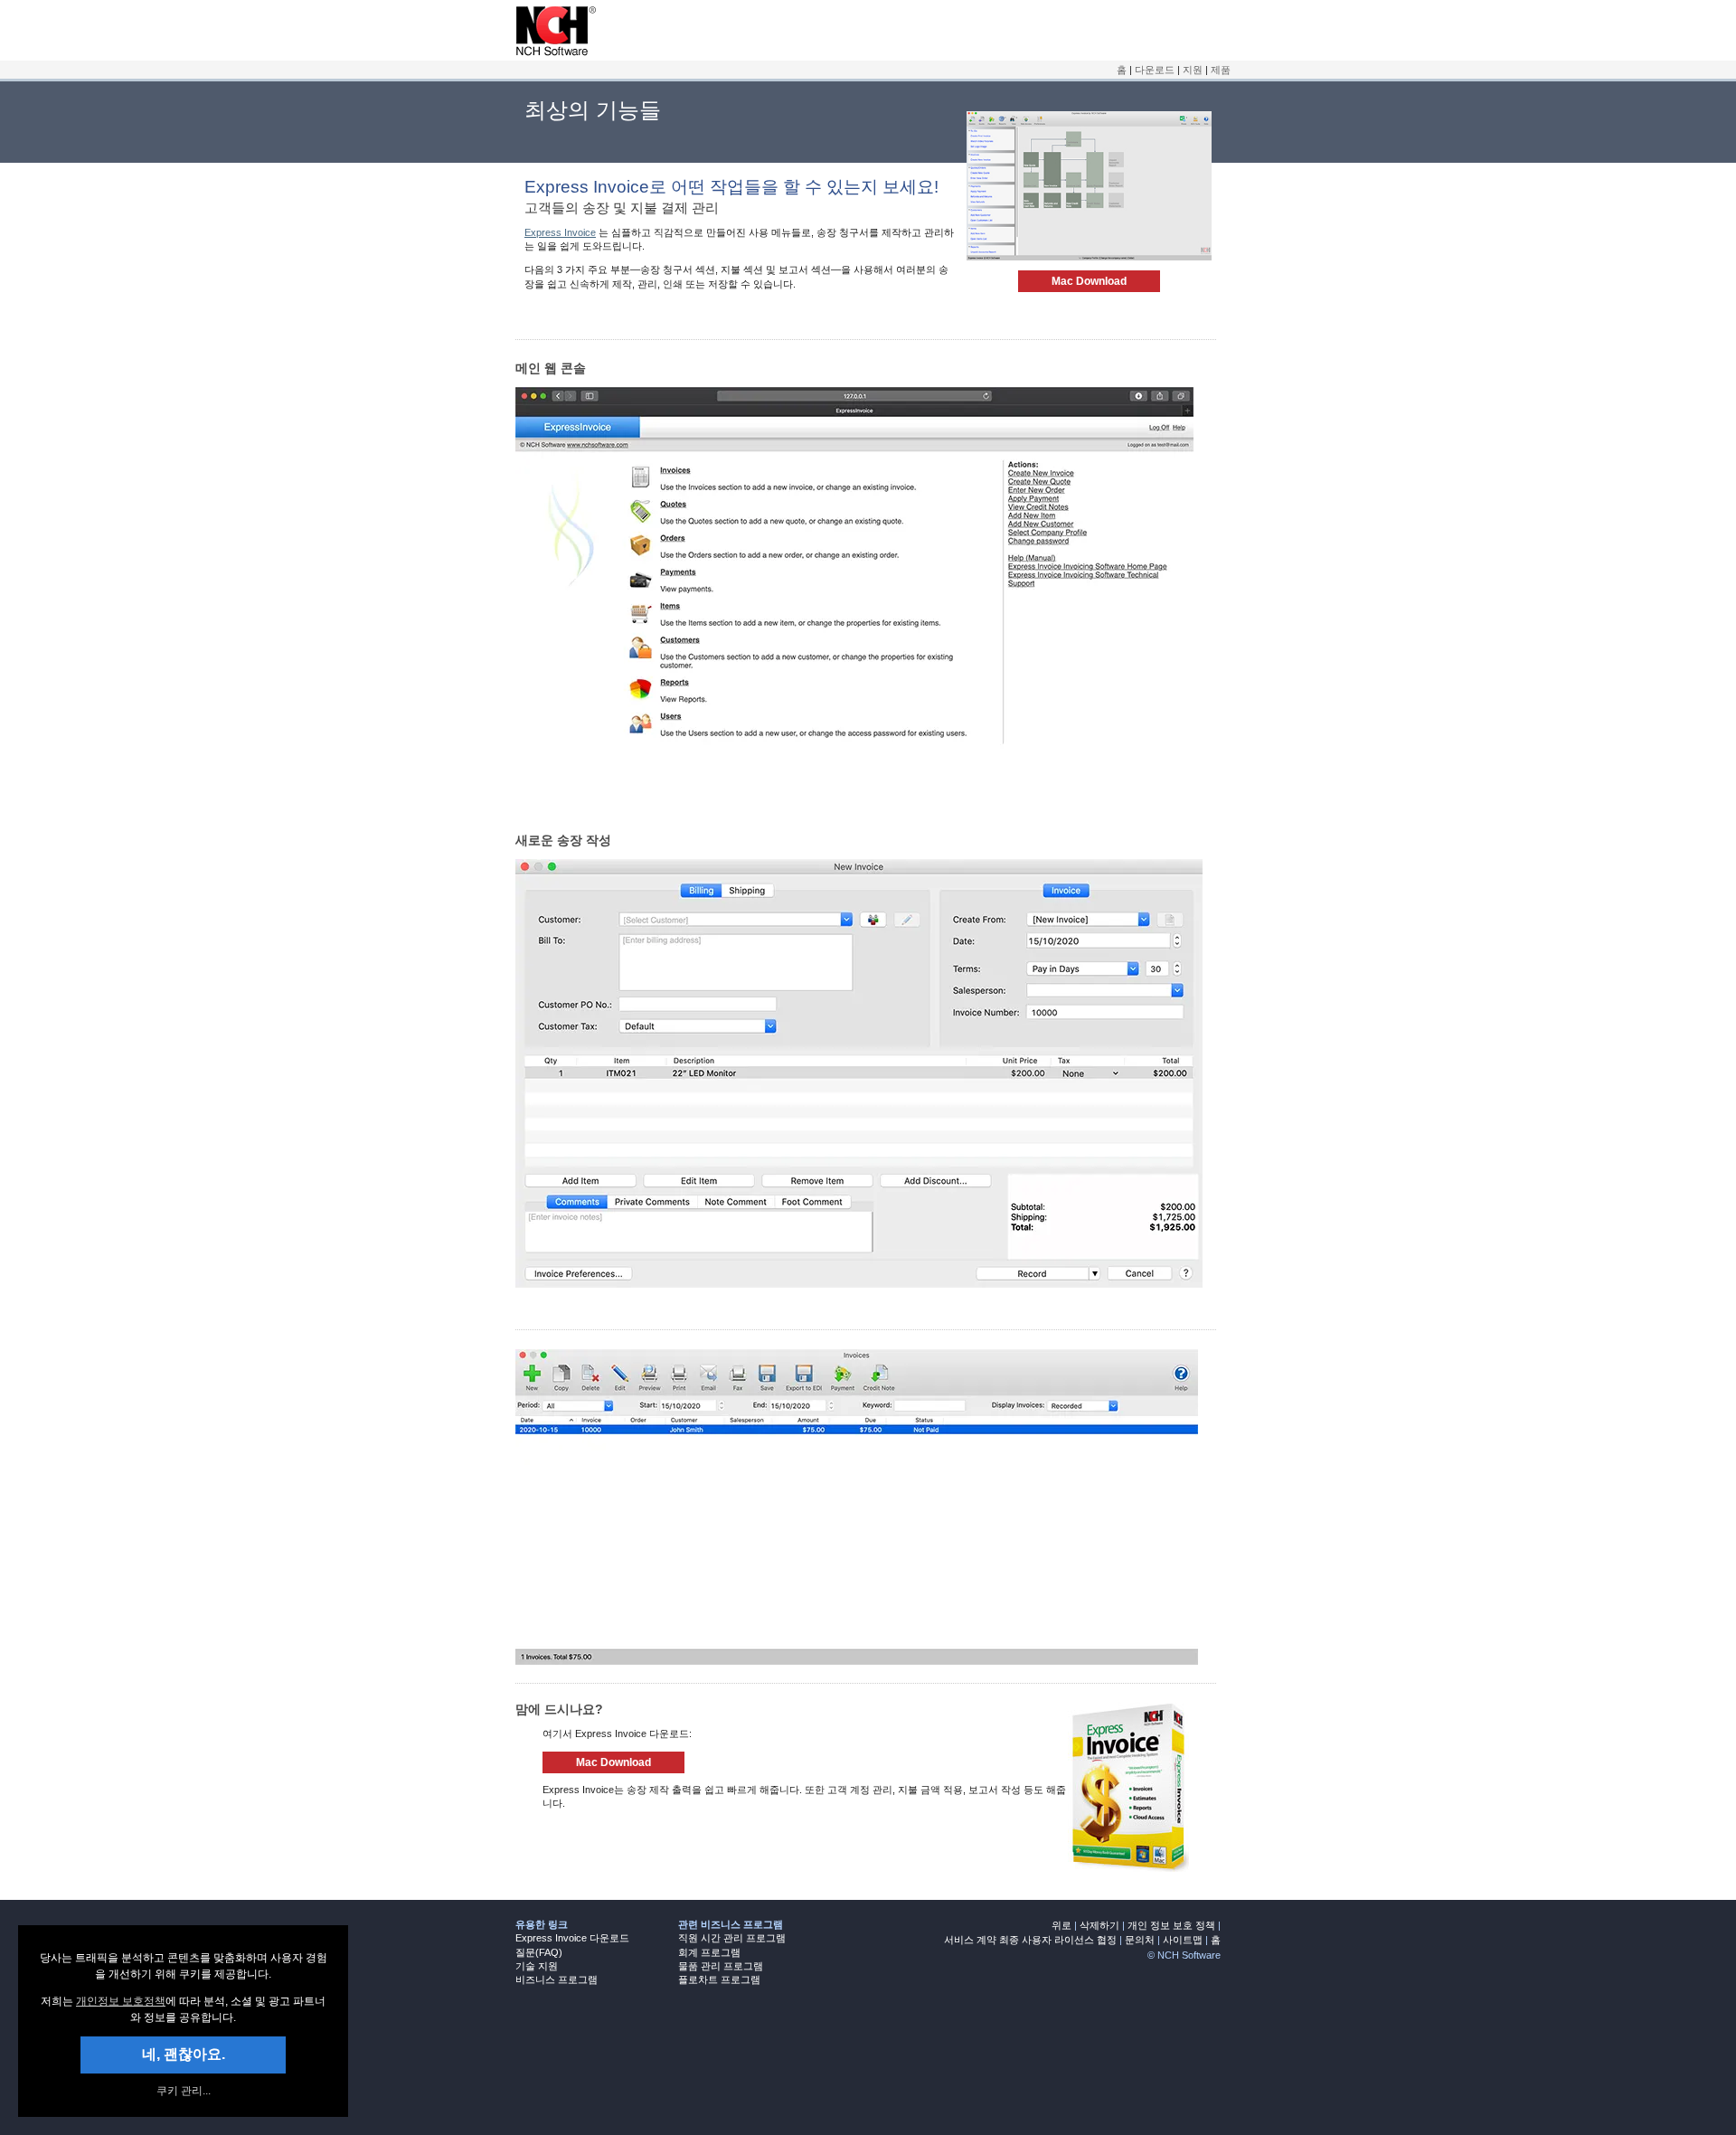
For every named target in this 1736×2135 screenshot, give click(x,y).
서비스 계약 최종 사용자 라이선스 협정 (1030, 1940)
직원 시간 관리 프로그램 (732, 1938)
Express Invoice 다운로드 (572, 1938)
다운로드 (1155, 70)
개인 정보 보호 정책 (1171, 1925)
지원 (1193, 70)
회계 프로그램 (709, 1952)
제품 (1221, 70)
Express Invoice (560, 232)
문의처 (1140, 1940)
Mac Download (1089, 281)
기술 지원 (537, 1966)
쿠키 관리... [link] (184, 2091)
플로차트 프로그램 (719, 1979)
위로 (1061, 1925)
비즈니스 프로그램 (557, 1979)
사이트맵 (1183, 1940)
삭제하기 (1099, 1925)
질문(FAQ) (539, 1952)
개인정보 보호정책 (121, 2001)
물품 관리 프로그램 (721, 1966)
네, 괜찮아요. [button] (184, 2054)
